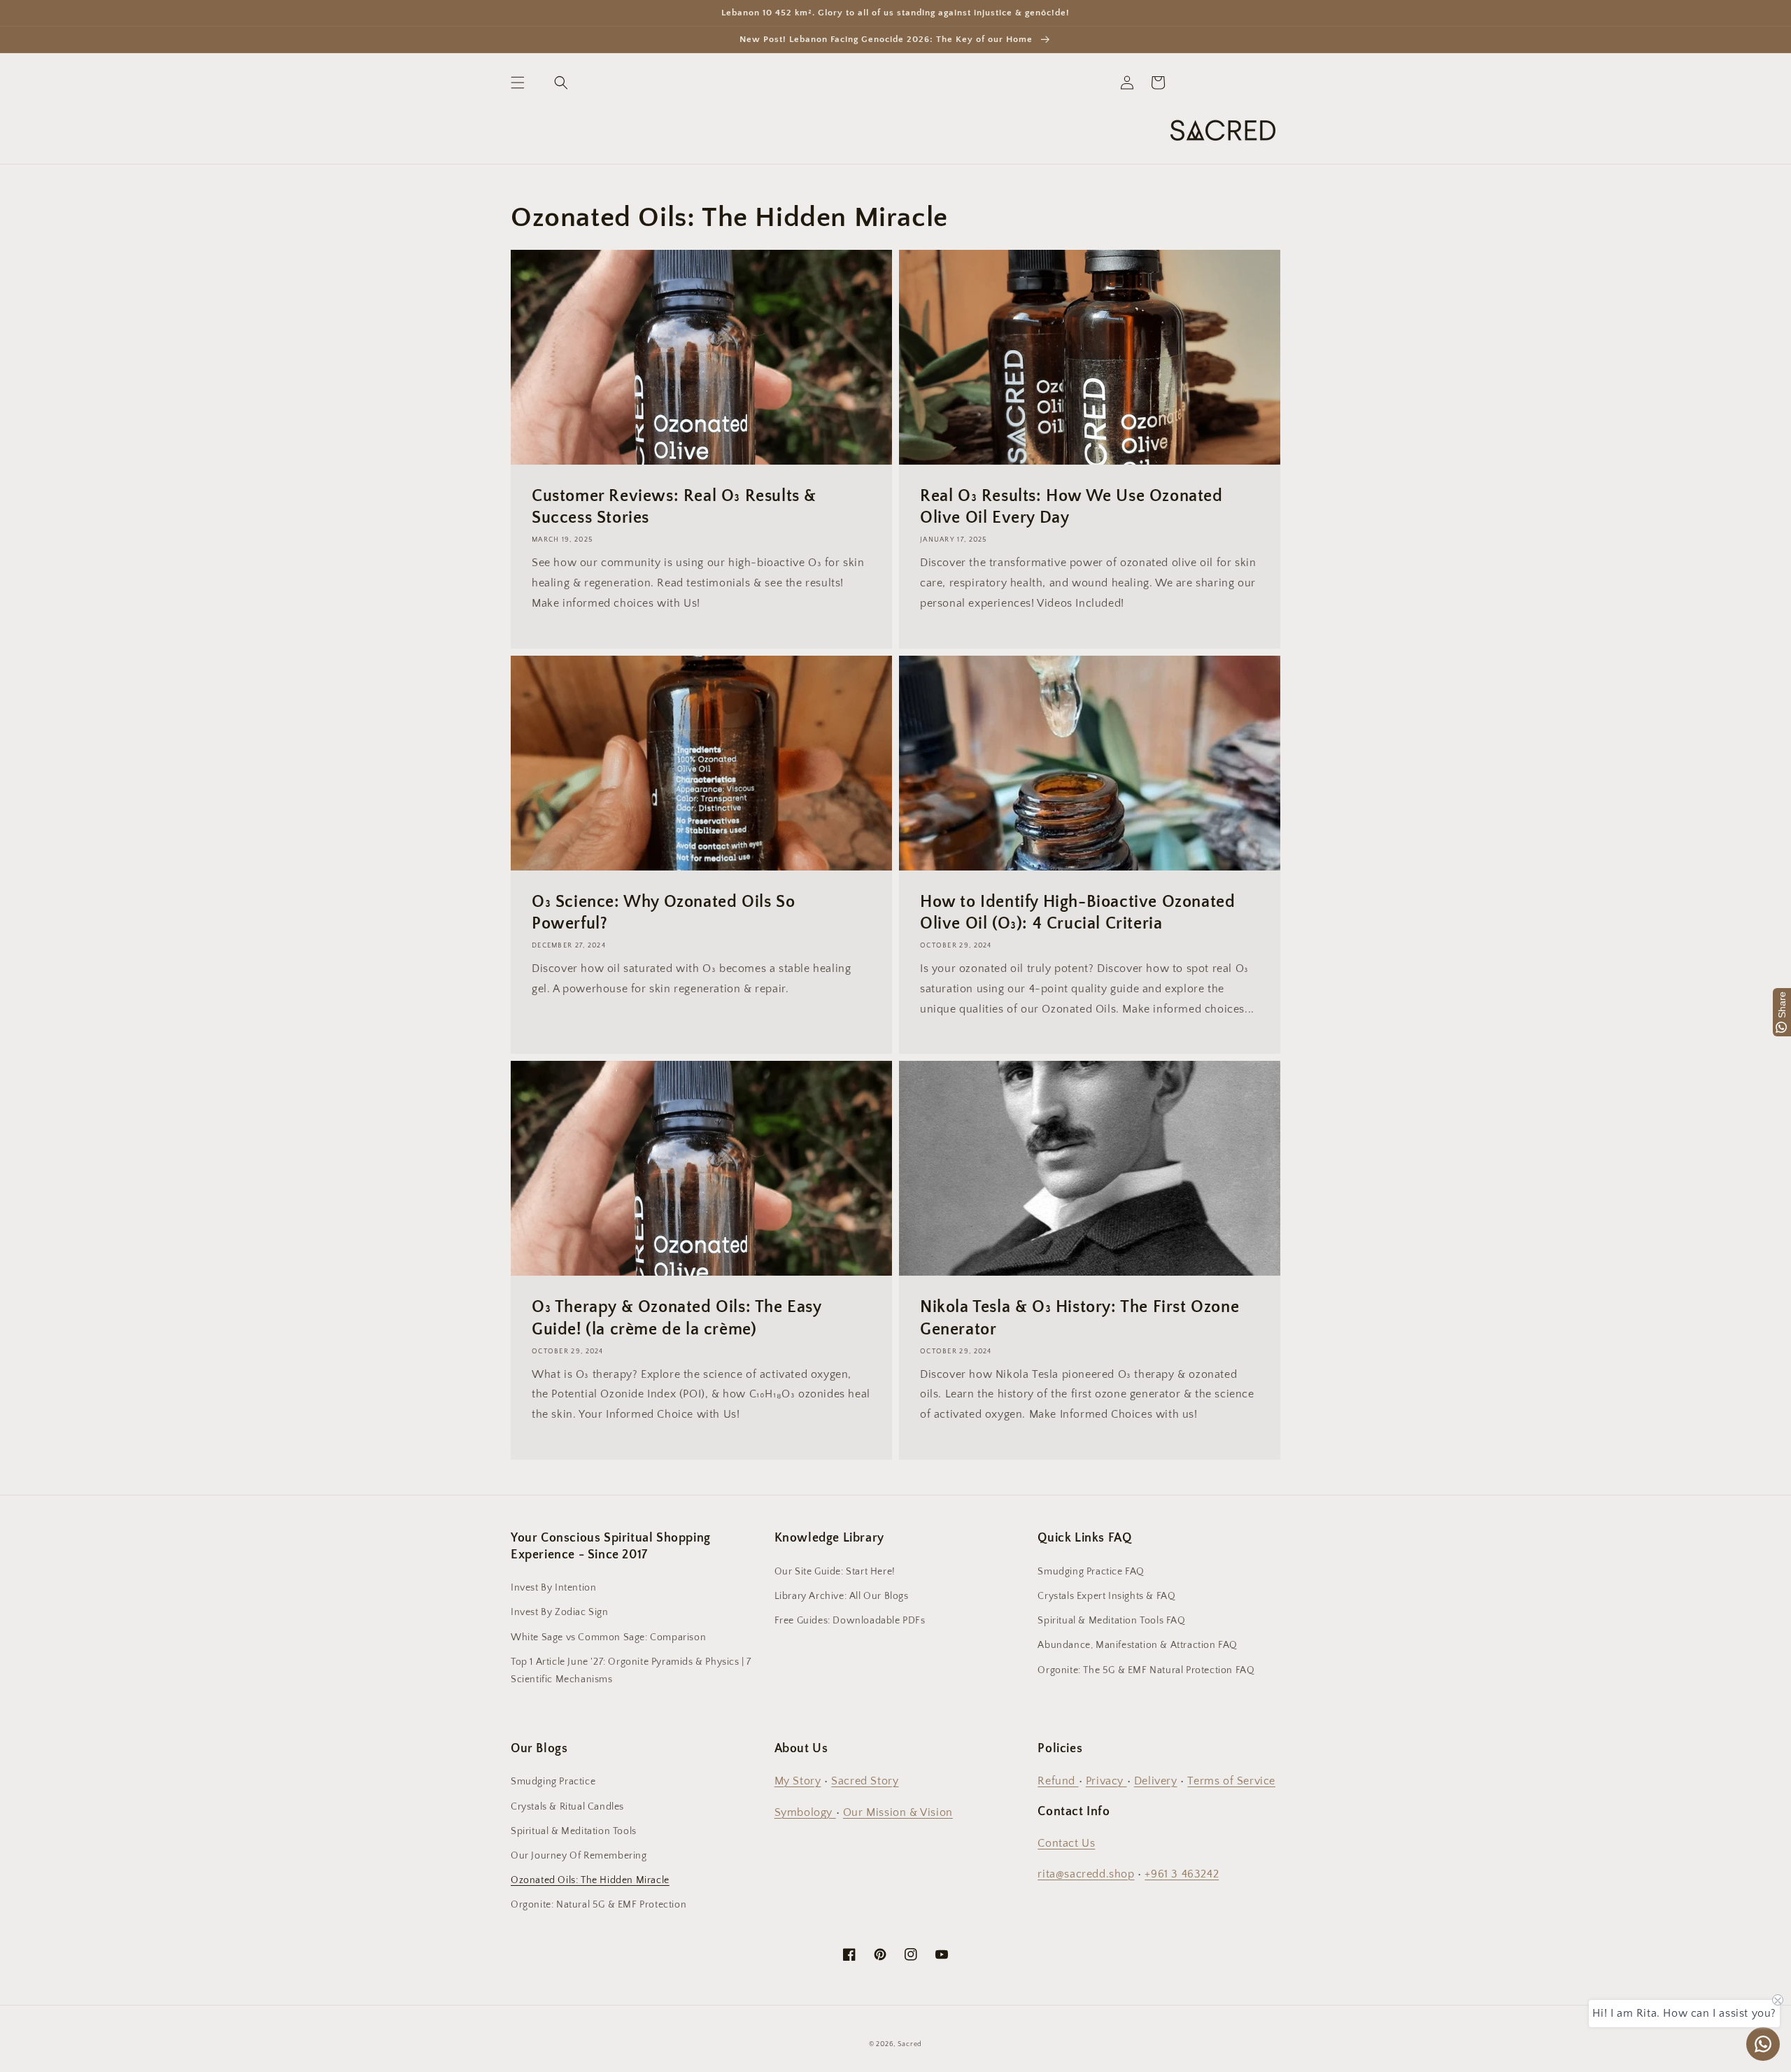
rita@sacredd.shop (1086, 1874)
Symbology (805, 1812)
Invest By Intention (553, 1588)
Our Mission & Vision (898, 1812)
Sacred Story (865, 1781)
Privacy (1106, 1781)
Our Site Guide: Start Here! (835, 1572)
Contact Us (1066, 1843)
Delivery (1156, 1781)
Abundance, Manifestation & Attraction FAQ (1138, 1645)
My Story (798, 1781)
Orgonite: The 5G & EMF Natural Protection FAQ (1146, 1670)
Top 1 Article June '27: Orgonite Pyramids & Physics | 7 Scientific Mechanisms (631, 1671)
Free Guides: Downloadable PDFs (850, 1621)
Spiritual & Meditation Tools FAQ (1111, 1621)
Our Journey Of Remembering (579, 1856)
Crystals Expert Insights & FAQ (1106, 1596)
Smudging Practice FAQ (1091, 1572)
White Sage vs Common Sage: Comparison (608, 1637)
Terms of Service (1231, 1781)
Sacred (910, 2044)
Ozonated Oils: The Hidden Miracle (590, 1880)
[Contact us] (1763, 2044)
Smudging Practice (553, 1782)
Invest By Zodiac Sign (560, 1612)
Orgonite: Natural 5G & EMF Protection (599, 1905)
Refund (1058, 1781)
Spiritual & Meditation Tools (574, 1831)
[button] (518, 83)
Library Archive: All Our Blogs (842, 1596)
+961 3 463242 (1182, 1874)
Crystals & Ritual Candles (567, 1807)
